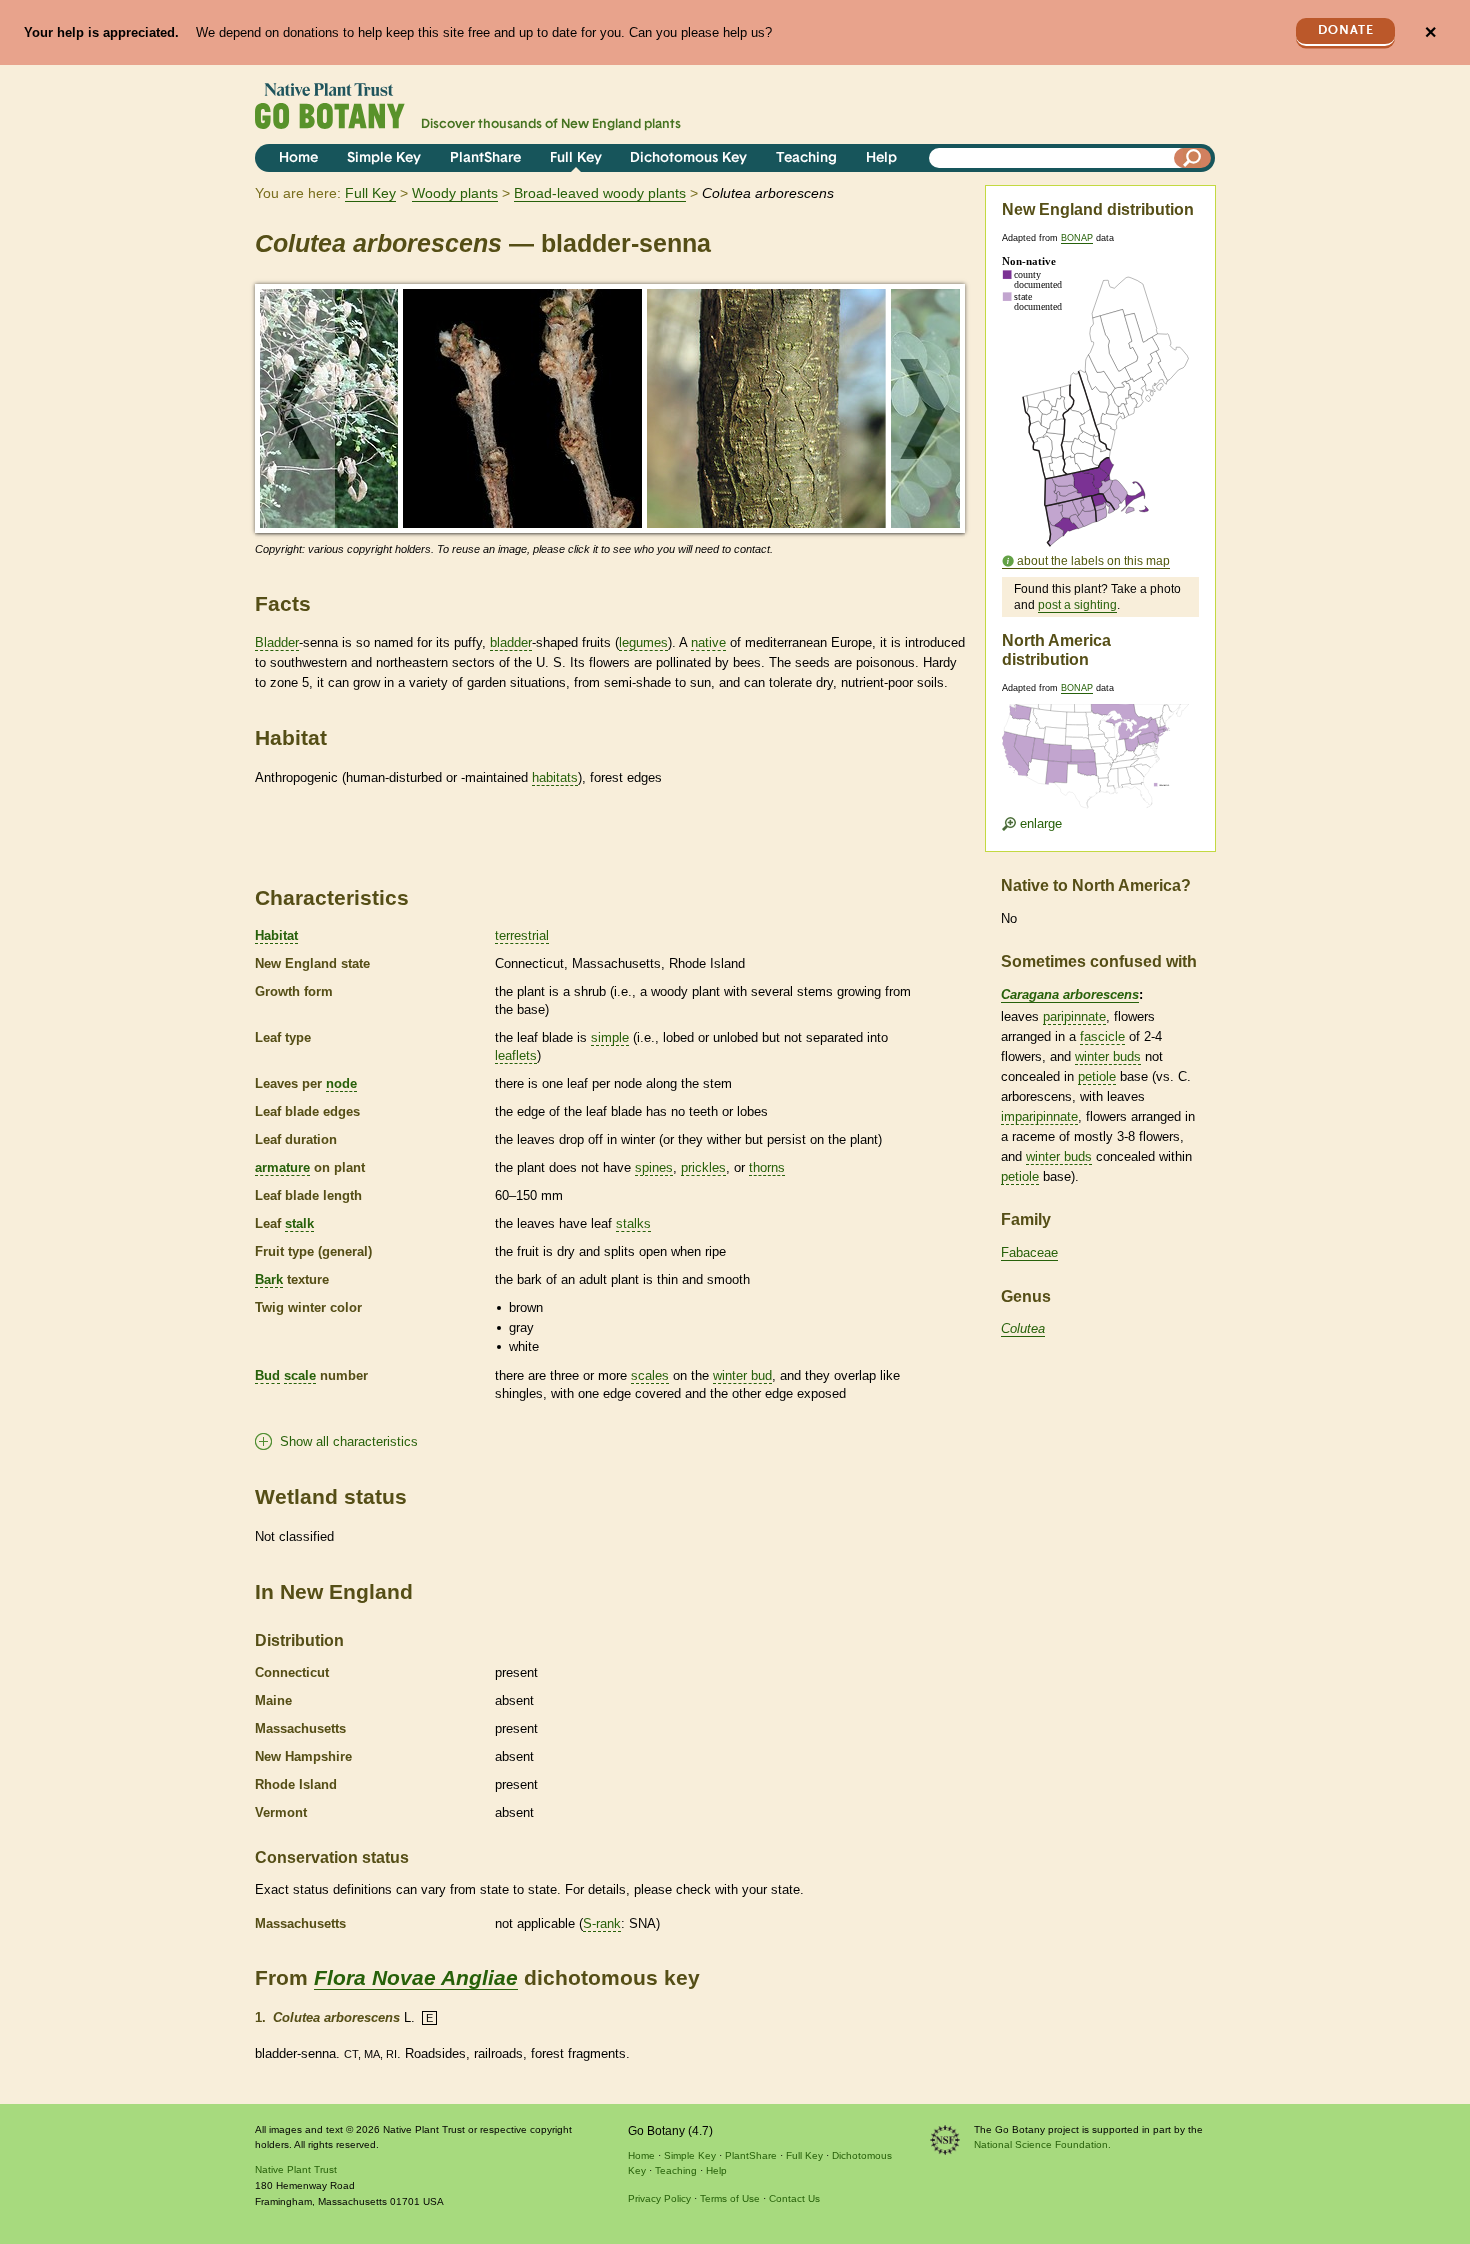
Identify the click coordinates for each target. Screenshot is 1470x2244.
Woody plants (455, 193)
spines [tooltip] (654, 1167)
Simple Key (384, 158)
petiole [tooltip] (1097, 1076)
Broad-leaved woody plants (600, 193)
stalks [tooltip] (633, 1223)
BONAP (1077, 238)
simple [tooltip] (610, 1037)
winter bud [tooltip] (742, 1375)
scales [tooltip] (650, 1375)
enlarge (1039, 823)
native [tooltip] (708, 642)
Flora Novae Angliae (416, 1977)
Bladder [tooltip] (277, 642)
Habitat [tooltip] (276, 935)
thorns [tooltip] (767, 1167)
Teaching (806, 158)
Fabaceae (1029, 1252)
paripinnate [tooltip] (1074, 1016)
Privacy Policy (659, 2198)
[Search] (1193, 158)
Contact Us (794, 2198)
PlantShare (485, 158)
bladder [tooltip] (511, 642)
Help (881, 158)
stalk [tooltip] (299, 1223)
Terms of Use (730, 2198)
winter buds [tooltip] (1108, 1056)
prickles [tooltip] (703, 1167)
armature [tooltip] (282, 1167)
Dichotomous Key (688, 158)
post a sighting (1077, 605)
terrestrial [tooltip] (522, 935)
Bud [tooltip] (267, 1375)
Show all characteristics (349, 1441)
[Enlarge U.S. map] (1100, 743)
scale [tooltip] (300, 1375)
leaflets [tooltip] (516, 1055)
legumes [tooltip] (643, 642)
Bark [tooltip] (269, 1279)
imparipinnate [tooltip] (1039, 1116)
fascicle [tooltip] (1102, 1036)
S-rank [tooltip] (602, 1923)
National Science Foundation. (1042, 2144)
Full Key (576, 158)
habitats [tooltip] (555, 777)
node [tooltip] (341, 1083)
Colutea (1023, 1328)
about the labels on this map (1093, 561)
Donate (1346, 30)
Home (298, 158)
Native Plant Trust (296, 2169)
